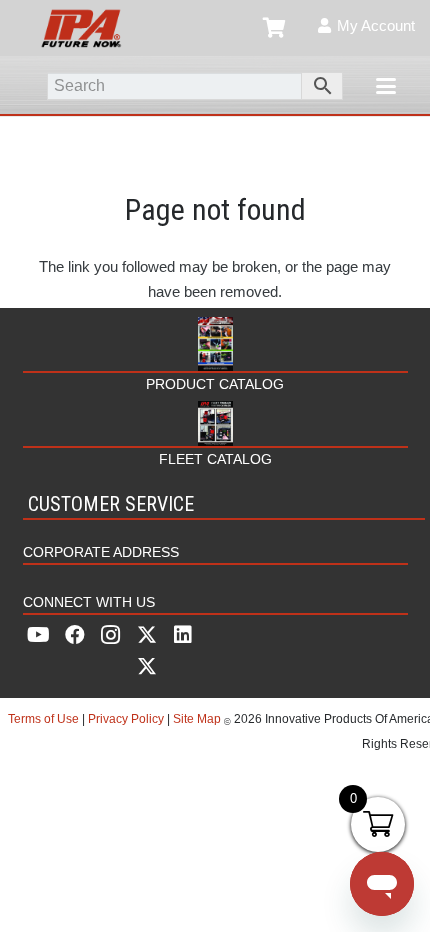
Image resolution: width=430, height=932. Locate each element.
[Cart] (275, 28)
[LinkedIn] (183, 635)
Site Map (197, 719)
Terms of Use (45, 719)
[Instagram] (111, 635)
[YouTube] (39, 635)
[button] (386, 86)
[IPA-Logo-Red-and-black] (81, 28)
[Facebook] (75, 635)
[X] (147, 651)
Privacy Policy (126, 719)
